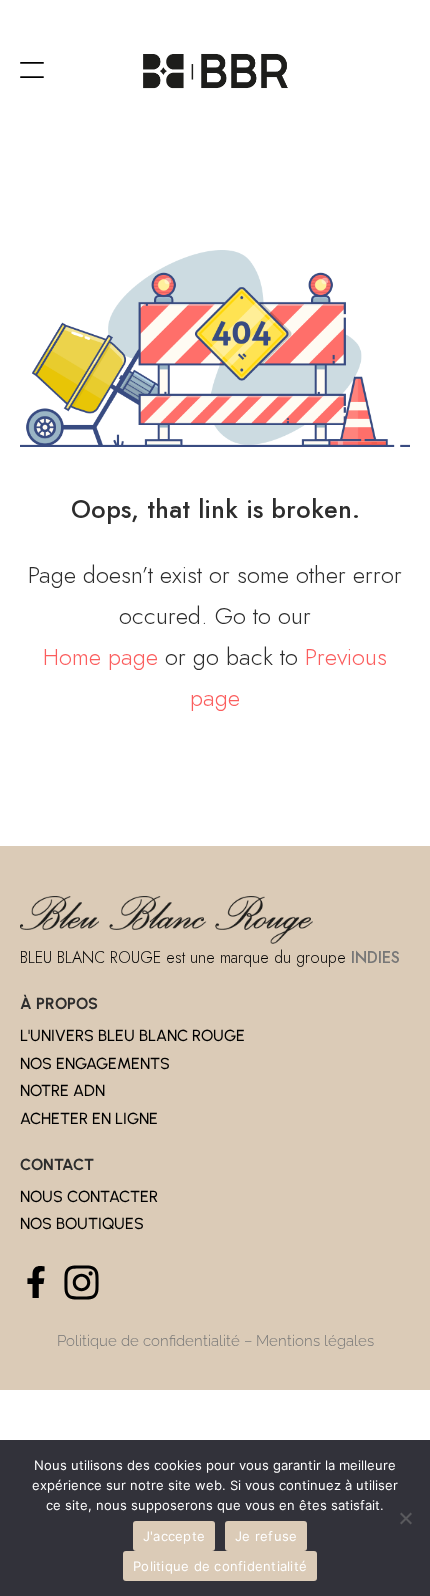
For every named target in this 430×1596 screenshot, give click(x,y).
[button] (32, 70)
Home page (100, 656)
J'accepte (174, 1536)
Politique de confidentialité (148, 1341)
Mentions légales (315, 1341)
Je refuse (266, 1536)
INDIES (375, 957)
